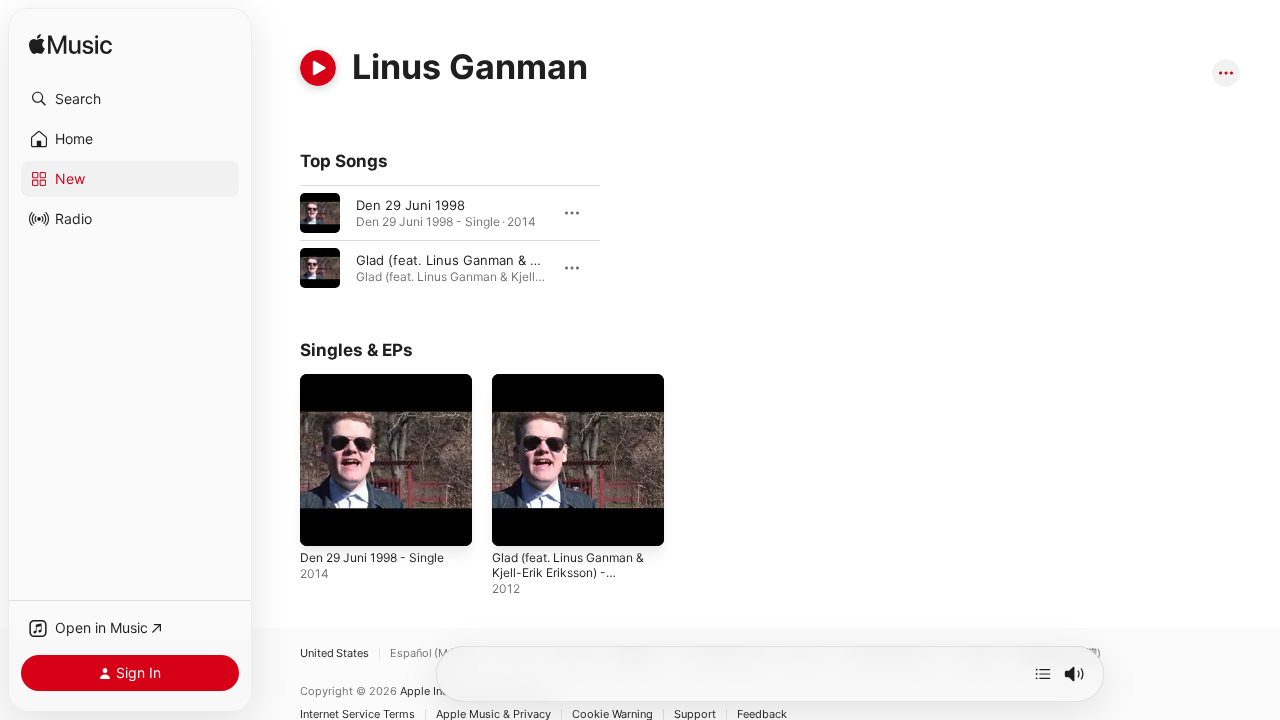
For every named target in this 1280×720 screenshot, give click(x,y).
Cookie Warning (612, 714)
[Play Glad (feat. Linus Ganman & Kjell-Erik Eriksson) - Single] (517, 521)
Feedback (762, 714)
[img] (70, 45)
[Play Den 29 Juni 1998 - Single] (325, 521)
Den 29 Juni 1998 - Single (380, 382)
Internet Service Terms (357, 714)
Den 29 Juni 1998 (410, 205)
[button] (130, 99)
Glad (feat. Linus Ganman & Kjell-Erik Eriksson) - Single (577, 390)
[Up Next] (1043, 674)
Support (695, 714)
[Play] (318, 68)
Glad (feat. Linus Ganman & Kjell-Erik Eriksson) (501, 260)
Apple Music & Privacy (493, 714)
